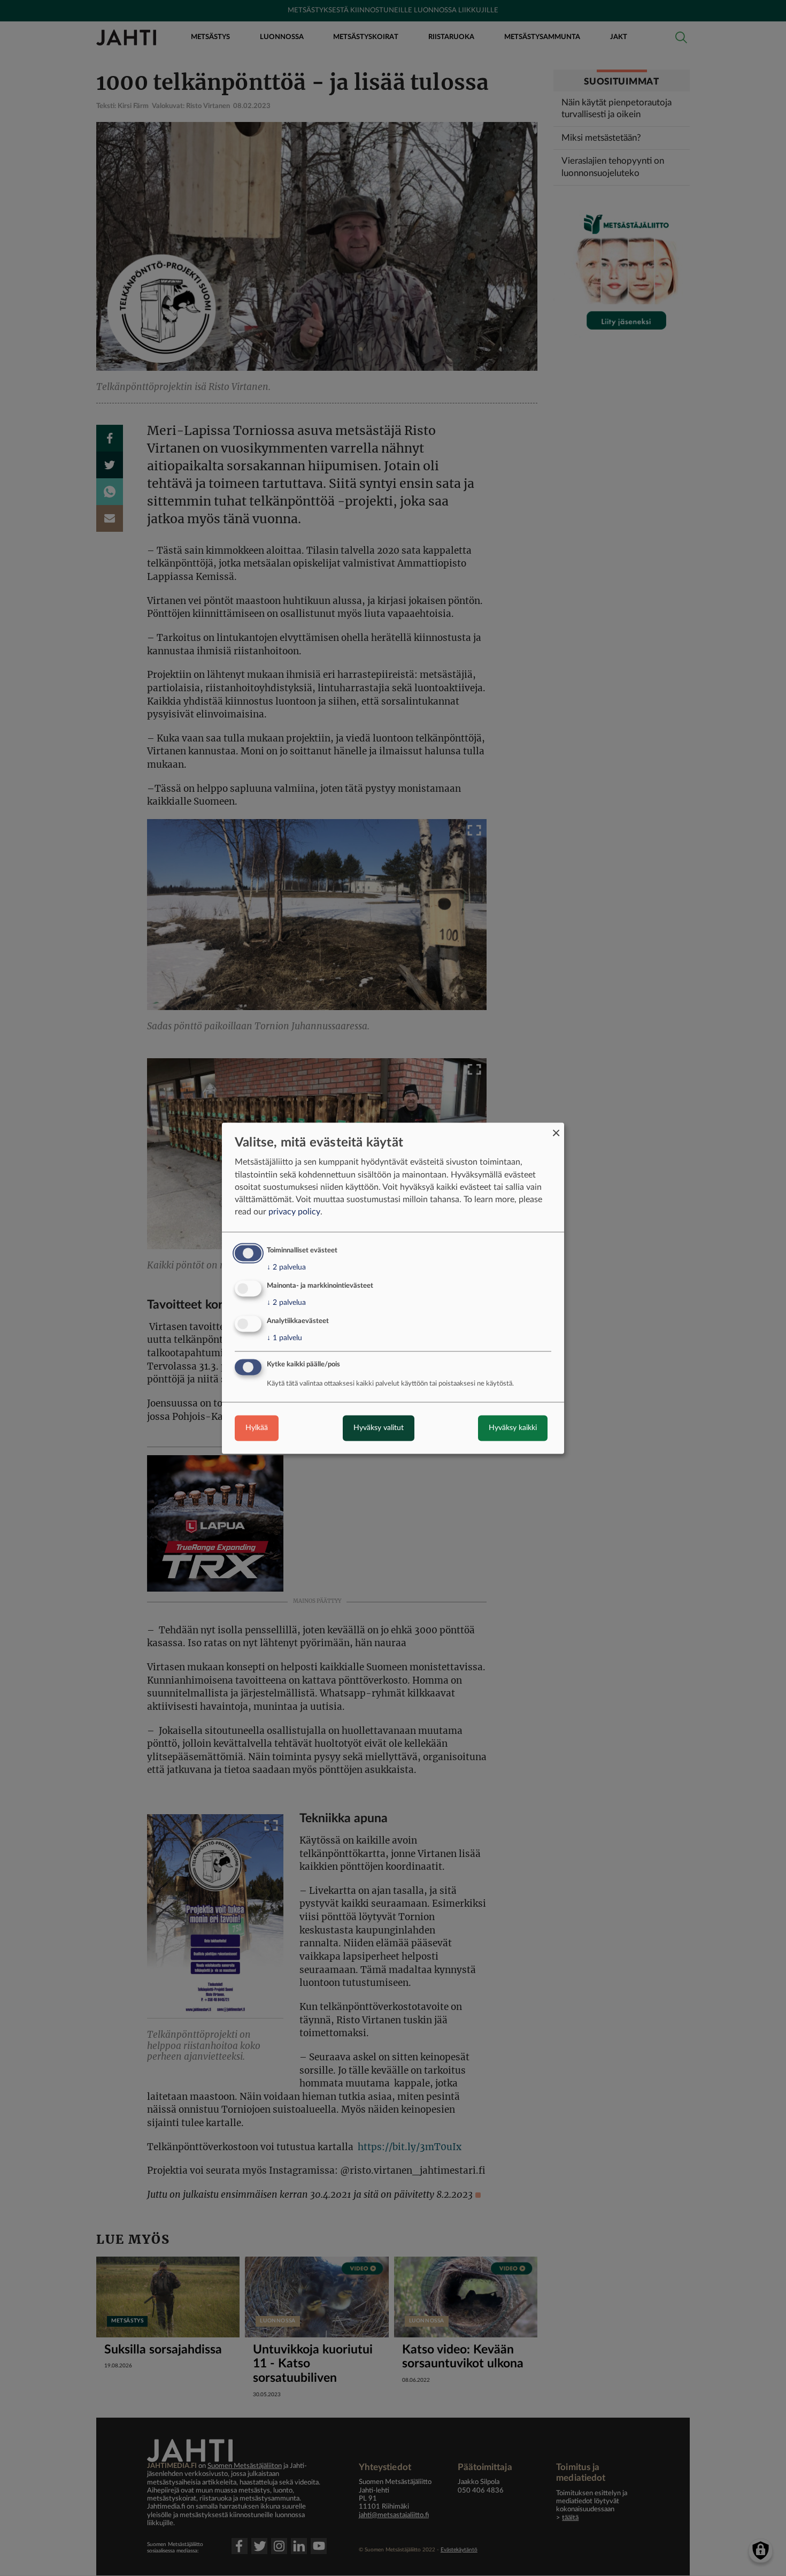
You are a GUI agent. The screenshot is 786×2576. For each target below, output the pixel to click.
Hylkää (257, 1428)
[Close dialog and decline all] (556, 1129)
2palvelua (286, 1268)
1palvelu (284, 1338)
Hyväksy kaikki (513, 1428)
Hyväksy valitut (379, 1428)
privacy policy (294, 1212)
